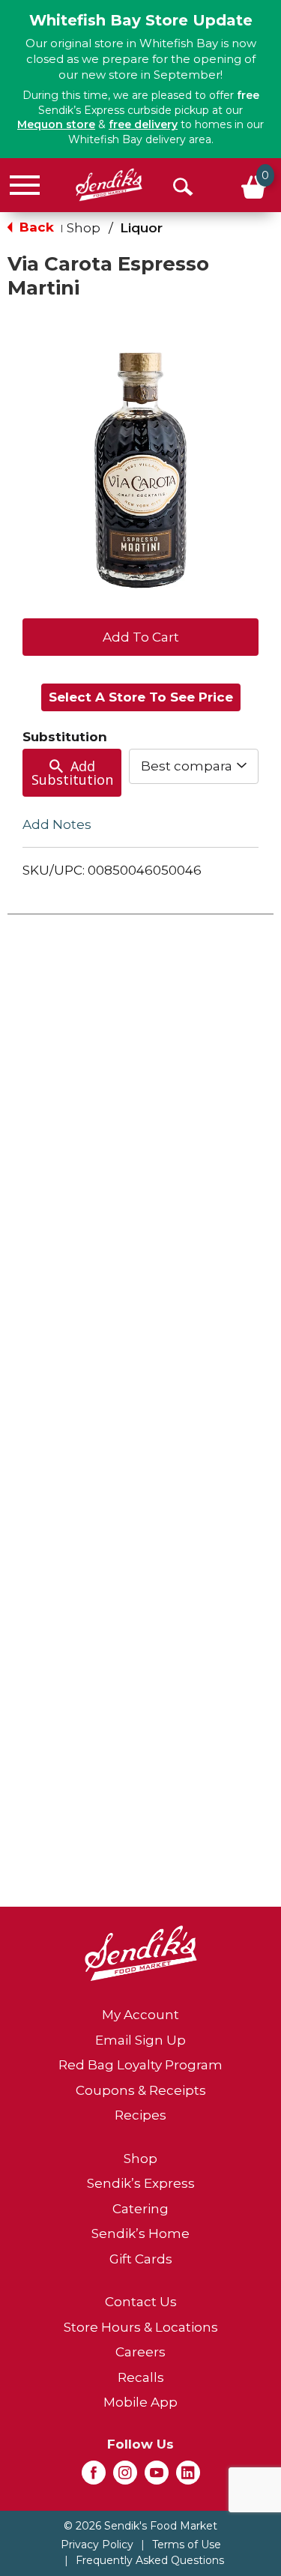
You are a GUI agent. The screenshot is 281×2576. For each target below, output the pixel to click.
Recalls (141, 2377)
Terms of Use (187, 2545)
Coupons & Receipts (141, 2090)
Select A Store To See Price (141, 697)
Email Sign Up (140, 2040)
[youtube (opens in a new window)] (157, 2477)
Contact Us (141, 2302)
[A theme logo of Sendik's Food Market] (109, 185)
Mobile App (140, 2402)
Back (35, 227)
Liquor (141, 228)
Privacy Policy (97, 2545)
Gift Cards (141, 2259)
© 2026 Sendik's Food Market (140, 2526)
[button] (140, 636)
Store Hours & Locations (141, 2327)
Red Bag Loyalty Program (140, 2065)
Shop (84, 228)
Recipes (140, 2115)
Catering (140, 2209)
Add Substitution (72, 773)
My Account (140, 2015)
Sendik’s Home (140, 2233)
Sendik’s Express (141, 2183)
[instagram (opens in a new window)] (125, 2477)
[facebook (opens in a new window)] (94, 2477)
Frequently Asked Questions (150, 2560)
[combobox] (194, 766)
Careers (140, 2352)
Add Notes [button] (57, 824)
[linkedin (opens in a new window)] (188, 2477)
